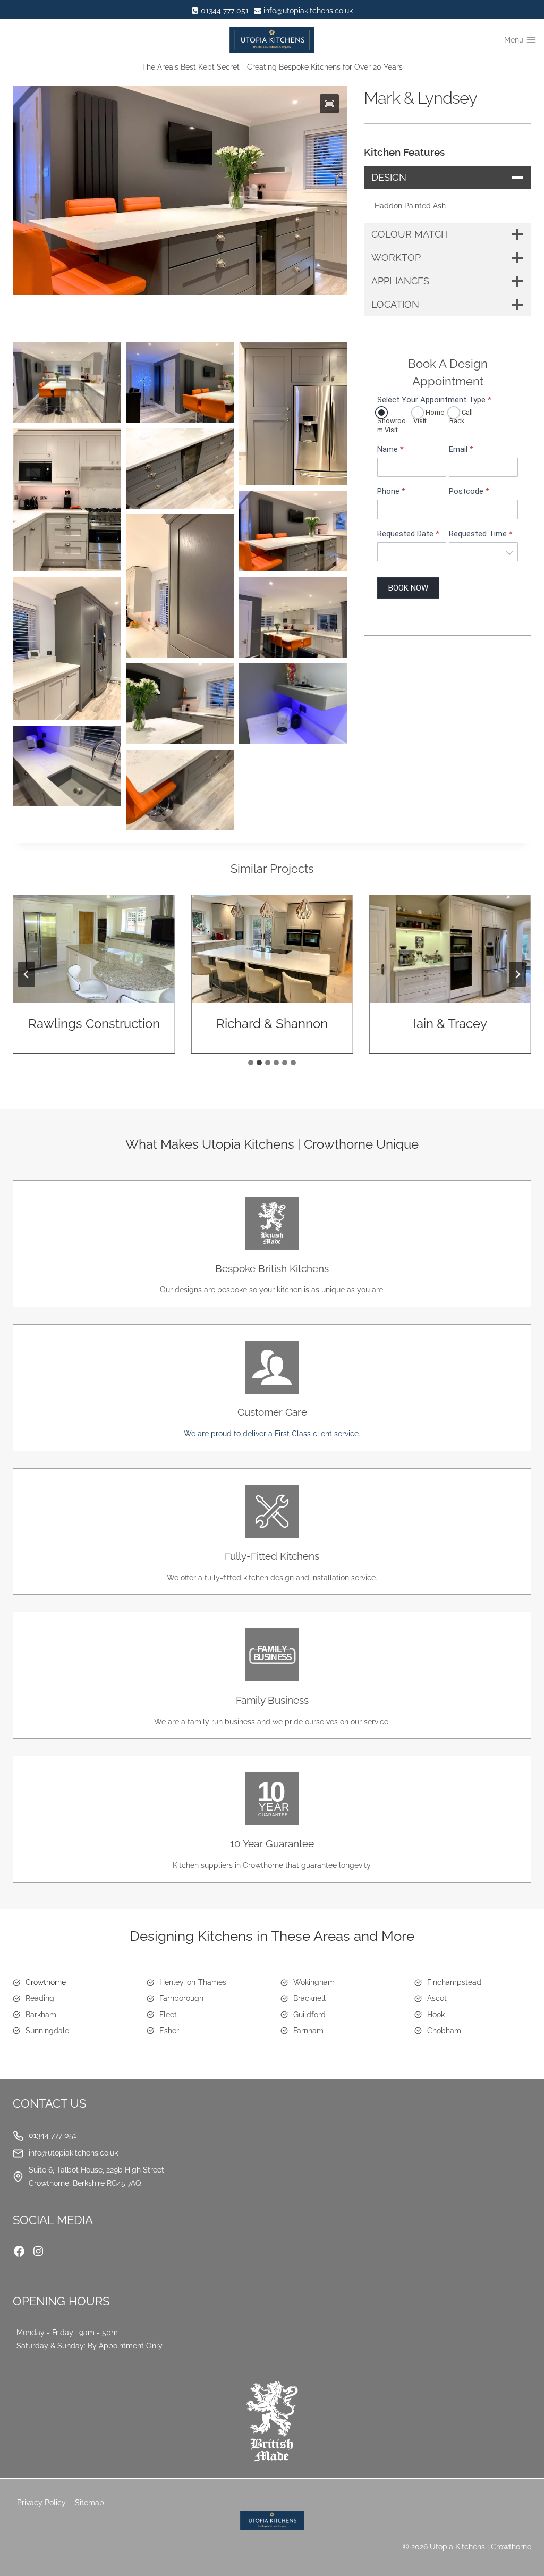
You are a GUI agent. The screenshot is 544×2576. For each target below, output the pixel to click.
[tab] (251, 1063)
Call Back (461, 417)
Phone (391, 491)
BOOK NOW (408, 588)
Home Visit (429, 417)
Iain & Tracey (450, 1024)
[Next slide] (517, 974)
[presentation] (94, 949)
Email (461, 449)
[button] (329, 104)
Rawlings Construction (94, 1024)
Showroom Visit (392, 425)
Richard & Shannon (272, 1024)
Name (390, 449)
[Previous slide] (27, 974)
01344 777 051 (53, 2135)
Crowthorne (46, 1982)
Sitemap (90, 2503)
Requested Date (408, 534)
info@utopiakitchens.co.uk (73, 2153)
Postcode (469, 491)
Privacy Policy (41, 2503)
